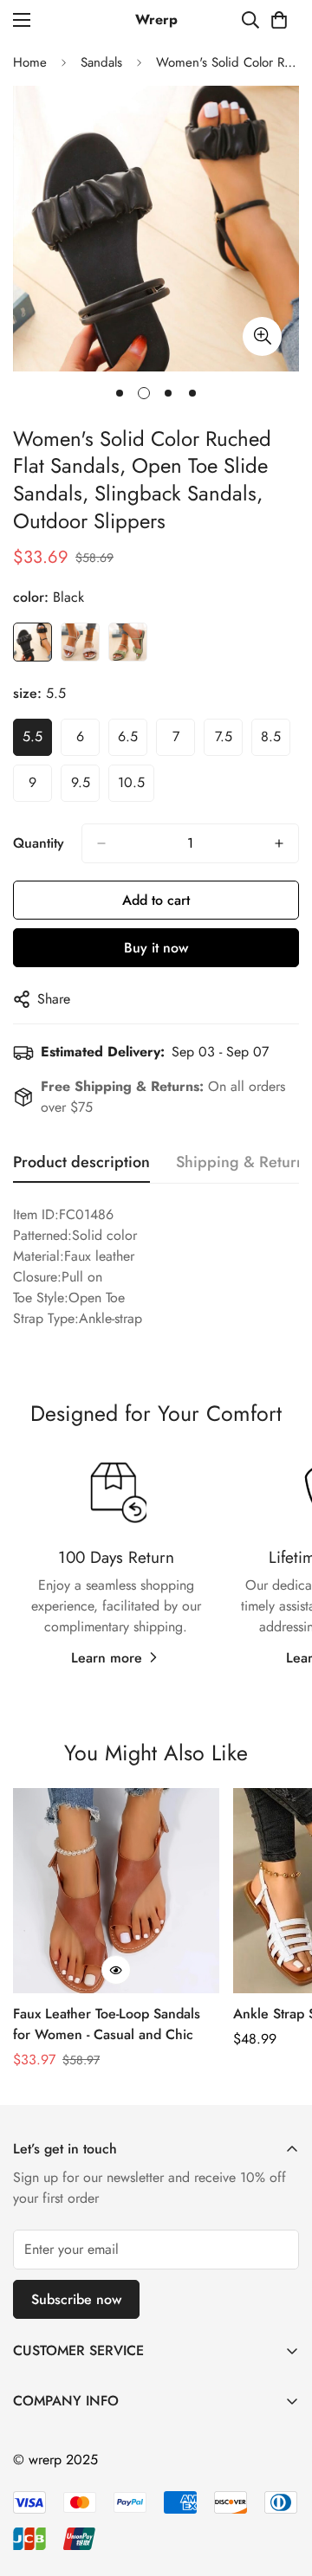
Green (128, 642)
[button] (279, 20)
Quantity (39, 843)
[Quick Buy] (116, 1970)
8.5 (271, 736)
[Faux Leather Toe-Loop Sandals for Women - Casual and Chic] (116, 1891)
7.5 (224, 736)
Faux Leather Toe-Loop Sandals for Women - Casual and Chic (107, 2024)
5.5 (32, 736)
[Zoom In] (262, 336)
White (80, 642)
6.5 (128, 736)
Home (30, 62)
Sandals (101, 62)
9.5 (81, 782)
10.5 (131, 782)
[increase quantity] (279, 843)
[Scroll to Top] (281, 2484)
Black (32, 642)
